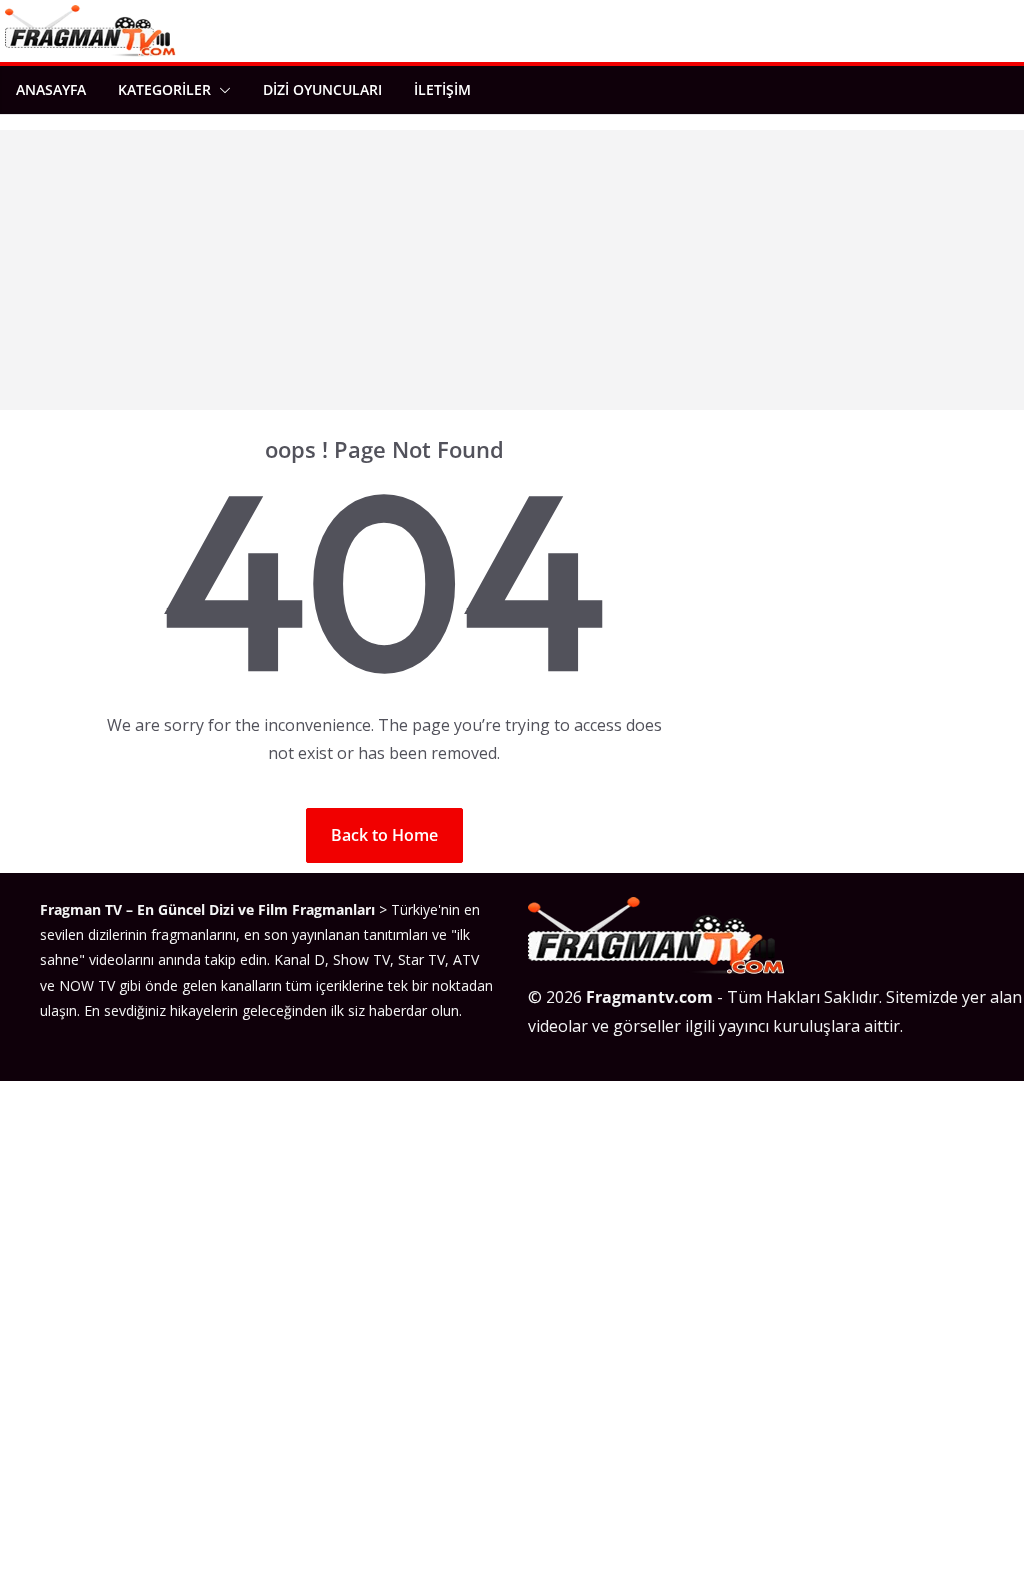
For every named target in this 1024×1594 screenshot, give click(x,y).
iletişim (442, 89)
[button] (221, 90)
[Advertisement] (512, 270)
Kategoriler (164, 89)
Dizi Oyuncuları (322, 89)
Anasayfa (51, 89)
